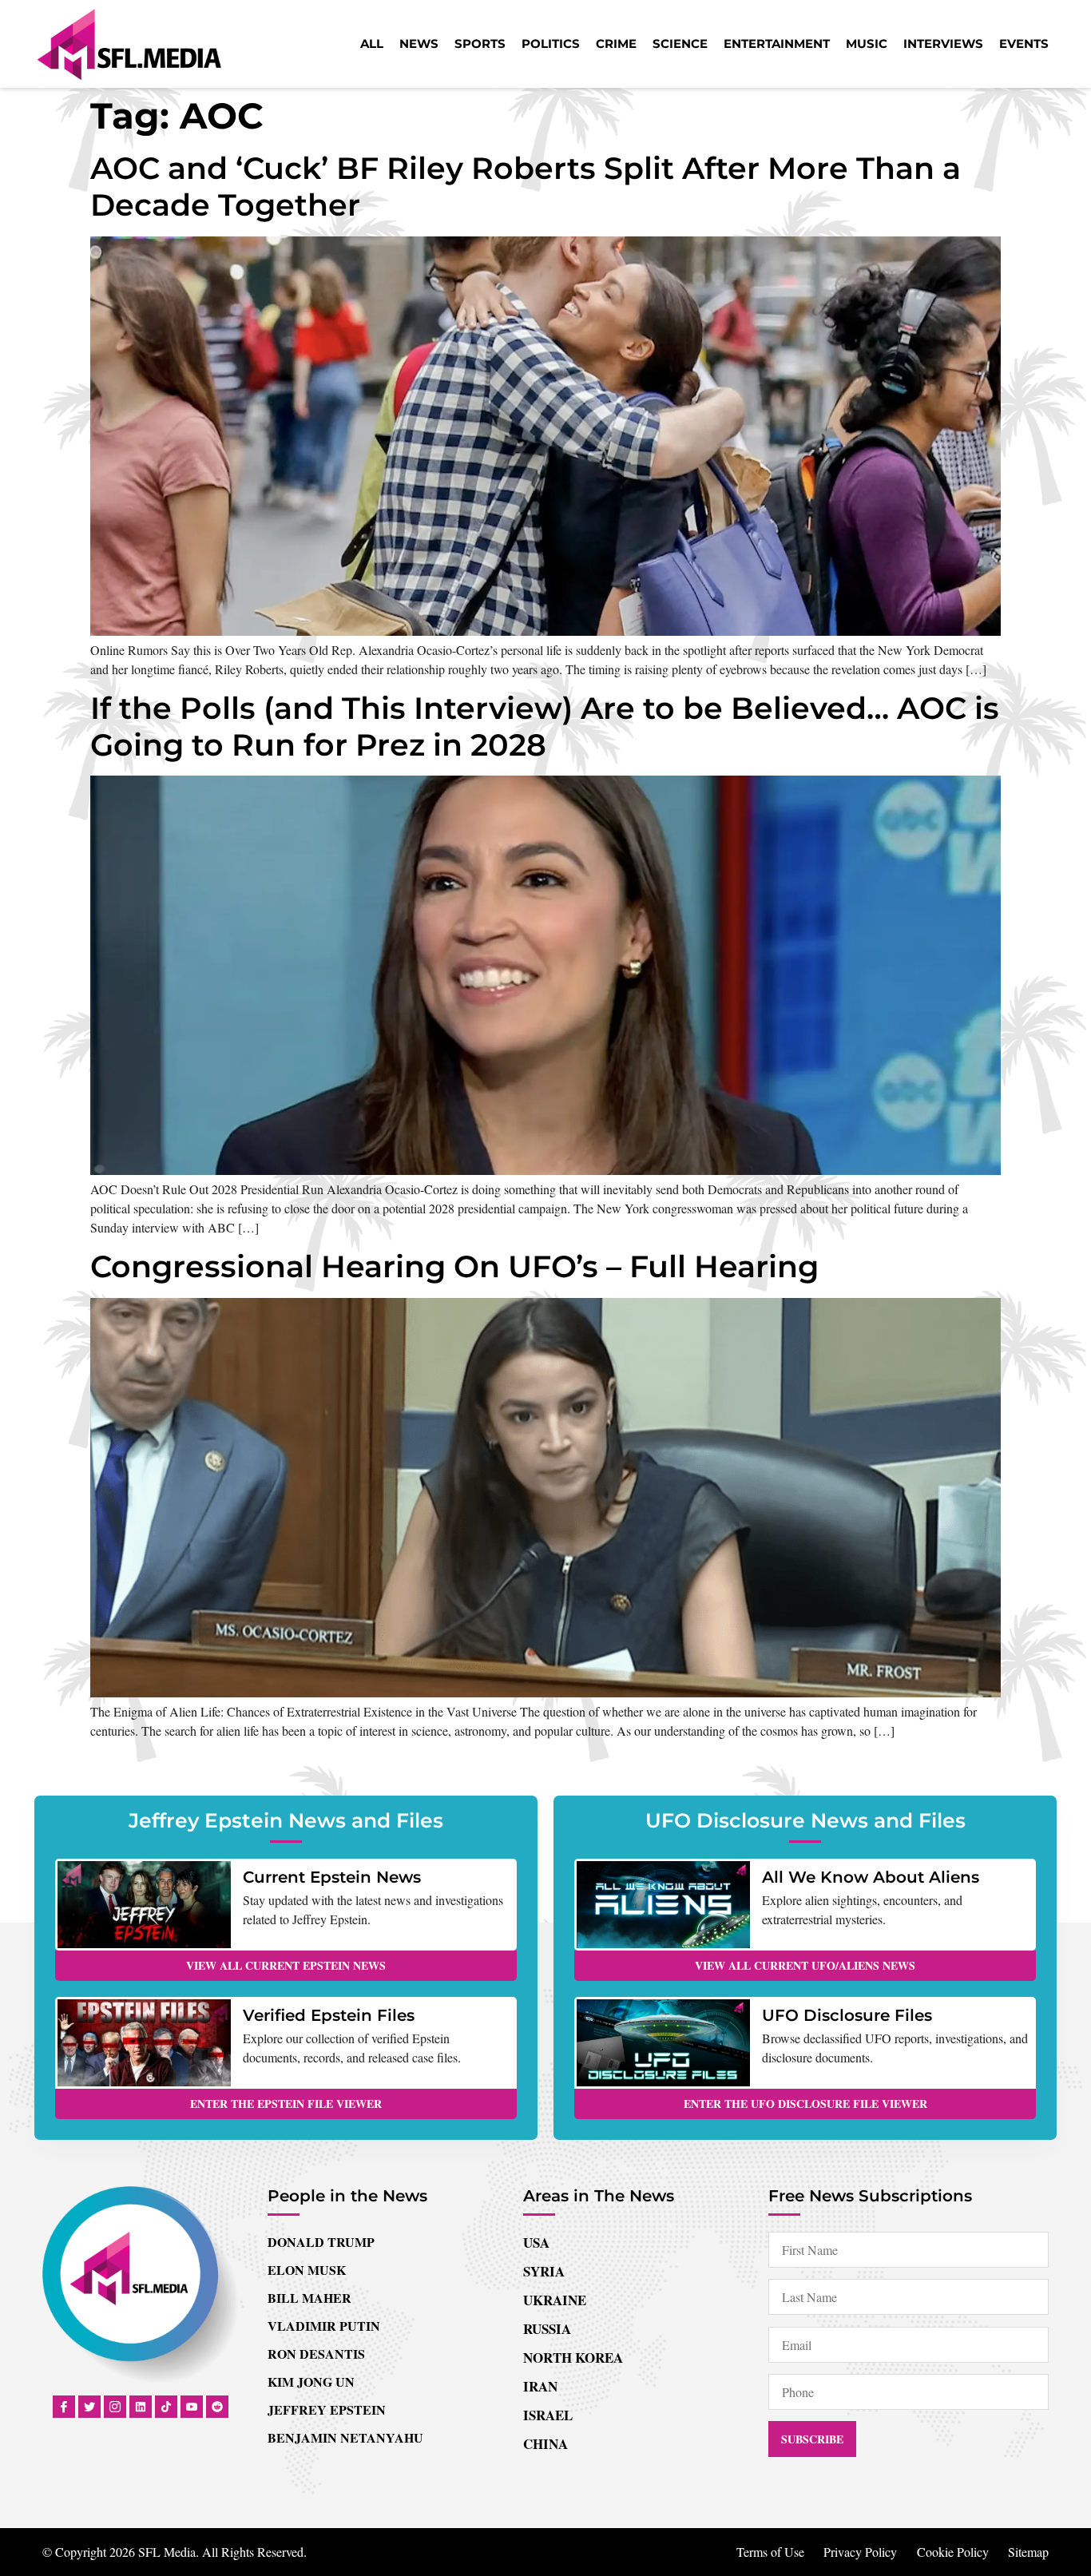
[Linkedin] (141, 2407)
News (419, 44)
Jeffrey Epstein (327, 2409)
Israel (548, 2415)
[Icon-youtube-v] (192, 2407)
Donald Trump (321, 2242)
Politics (551, 44)
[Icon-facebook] (64, 2407)
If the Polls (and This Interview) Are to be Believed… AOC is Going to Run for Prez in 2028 (545, 726)
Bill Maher (309, 2298)
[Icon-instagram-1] (115, 2407)
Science (680, 44)
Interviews (943, 44)
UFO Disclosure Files (847, 2015)
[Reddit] (217, 2407)
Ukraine (555, 2300)
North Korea (573, 2358)
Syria (544, 2271)
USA (536, 2243)
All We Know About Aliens (871, 1877)
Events (1024, 44)
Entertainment (777, 44)
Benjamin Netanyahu (345, 2437)
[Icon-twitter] (89, 2407)
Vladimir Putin (324, 2326)
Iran (540, 2386)
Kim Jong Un (311, 2382)
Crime (616, 44)
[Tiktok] (166, 2407)
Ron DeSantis (316, 2354)
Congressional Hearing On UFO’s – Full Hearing (454, 1266)
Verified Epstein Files (329, 2015)
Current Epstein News (332, 1877)
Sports (480, 44)
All (372, 44)
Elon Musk (307, 2270)
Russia (547, 2329)
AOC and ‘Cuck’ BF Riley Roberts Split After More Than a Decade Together (526, 187)
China (545, 2444)
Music (867, 44)
